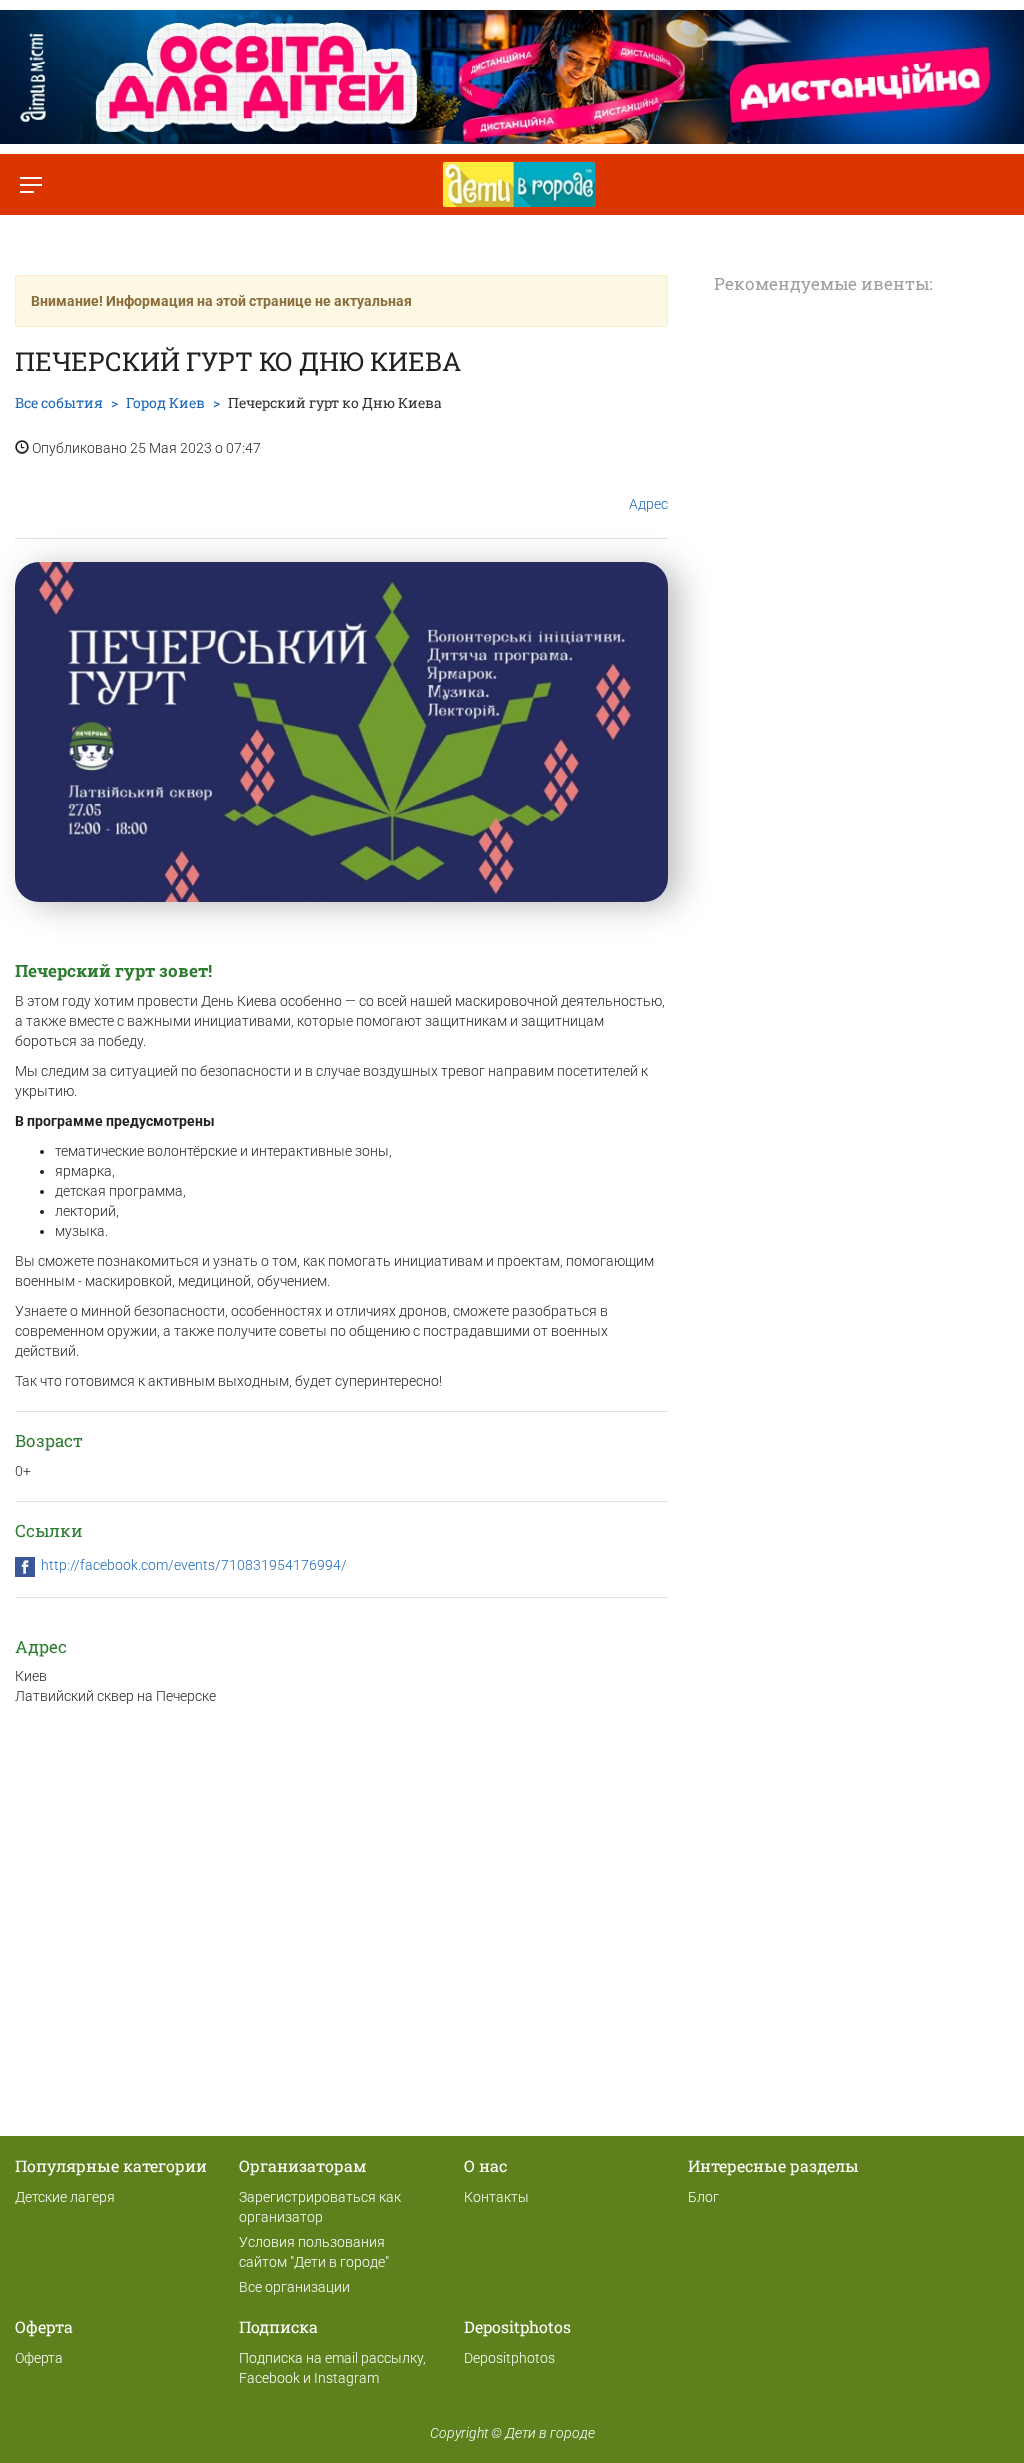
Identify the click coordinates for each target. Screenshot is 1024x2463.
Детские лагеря (65, 2197)
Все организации (294, 2287)
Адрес (648, 504)
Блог (703, 2197)
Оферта (39, 2358)
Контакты (496, 2197)
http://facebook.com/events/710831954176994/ (194, 1565)
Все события (59, 402)
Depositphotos (509, 2358)
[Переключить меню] (30, 184)
